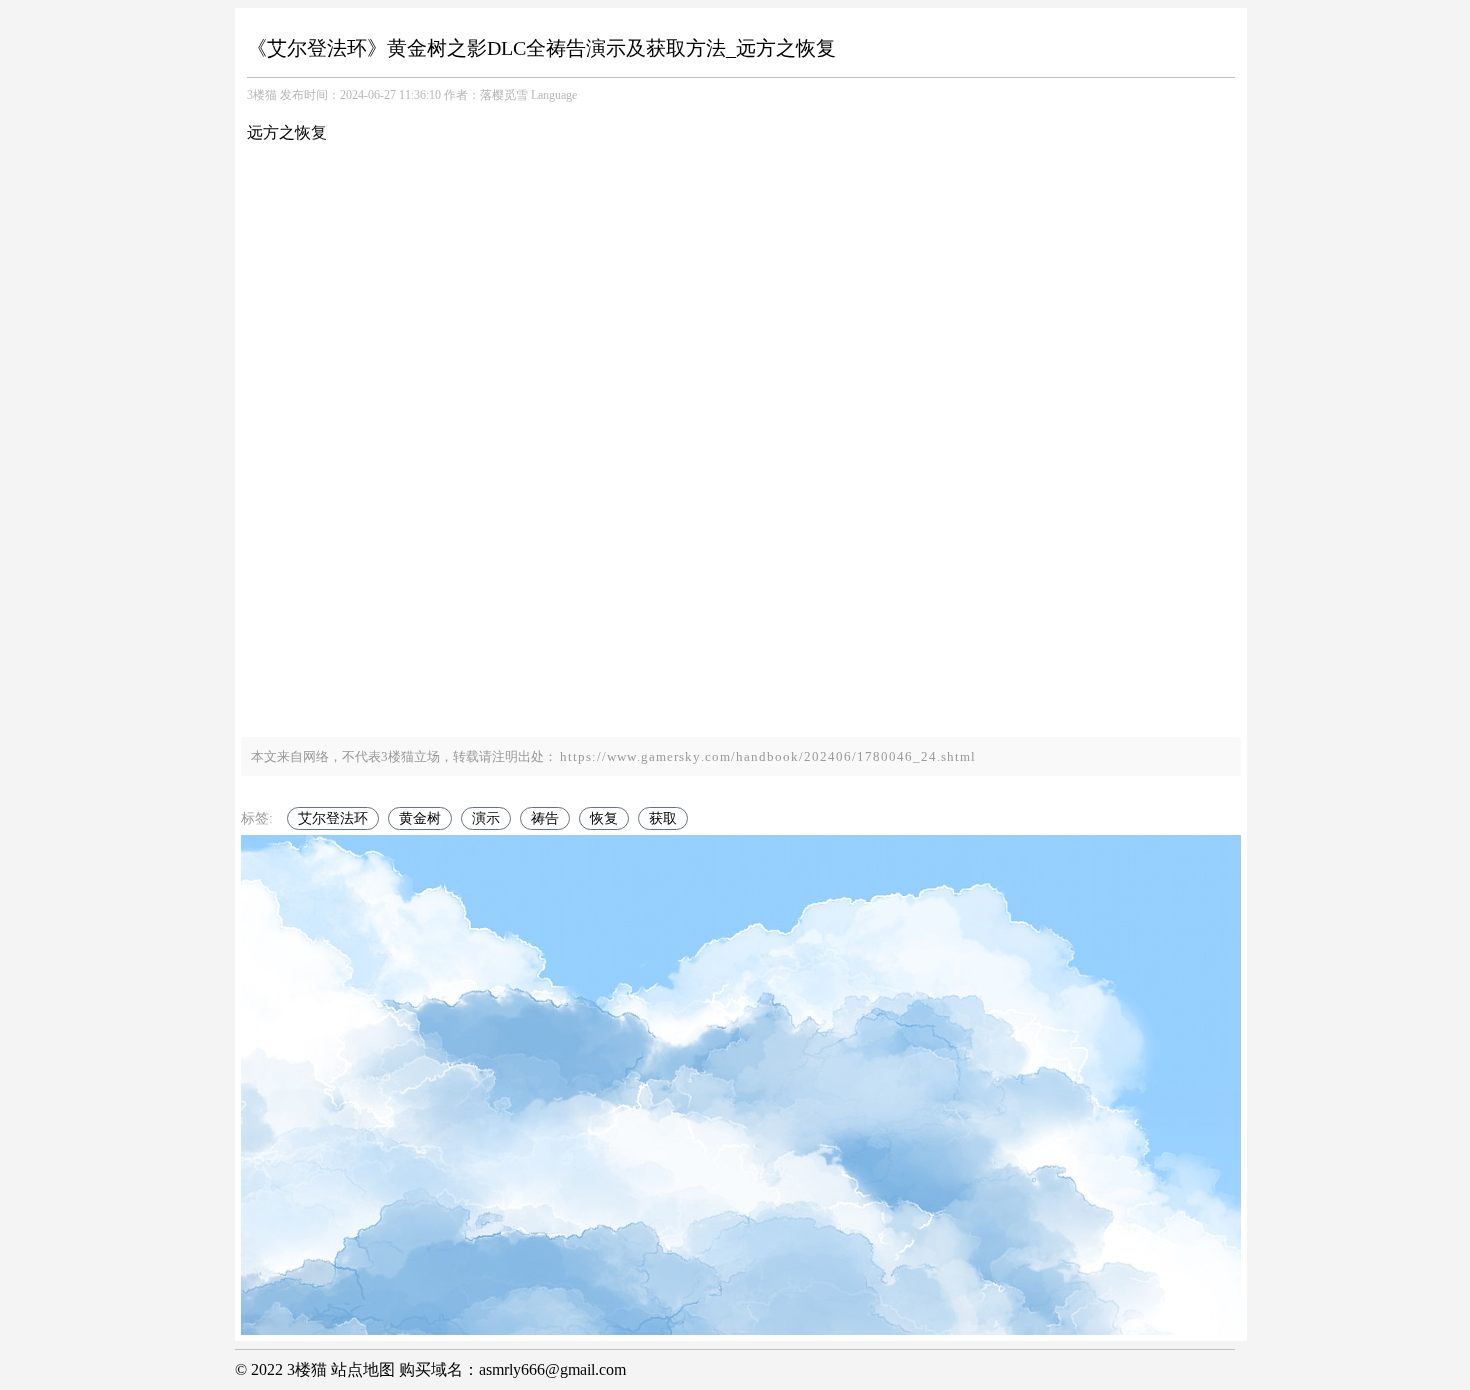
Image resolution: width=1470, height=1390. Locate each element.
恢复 (604, 818)
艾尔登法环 (333, 818)
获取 (663, 818)
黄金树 (420, 818)
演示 (486, 818)
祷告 (545, 818)
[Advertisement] (741, 567)
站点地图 (363, 1369)
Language (554, 95)
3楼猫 (262, 95)
